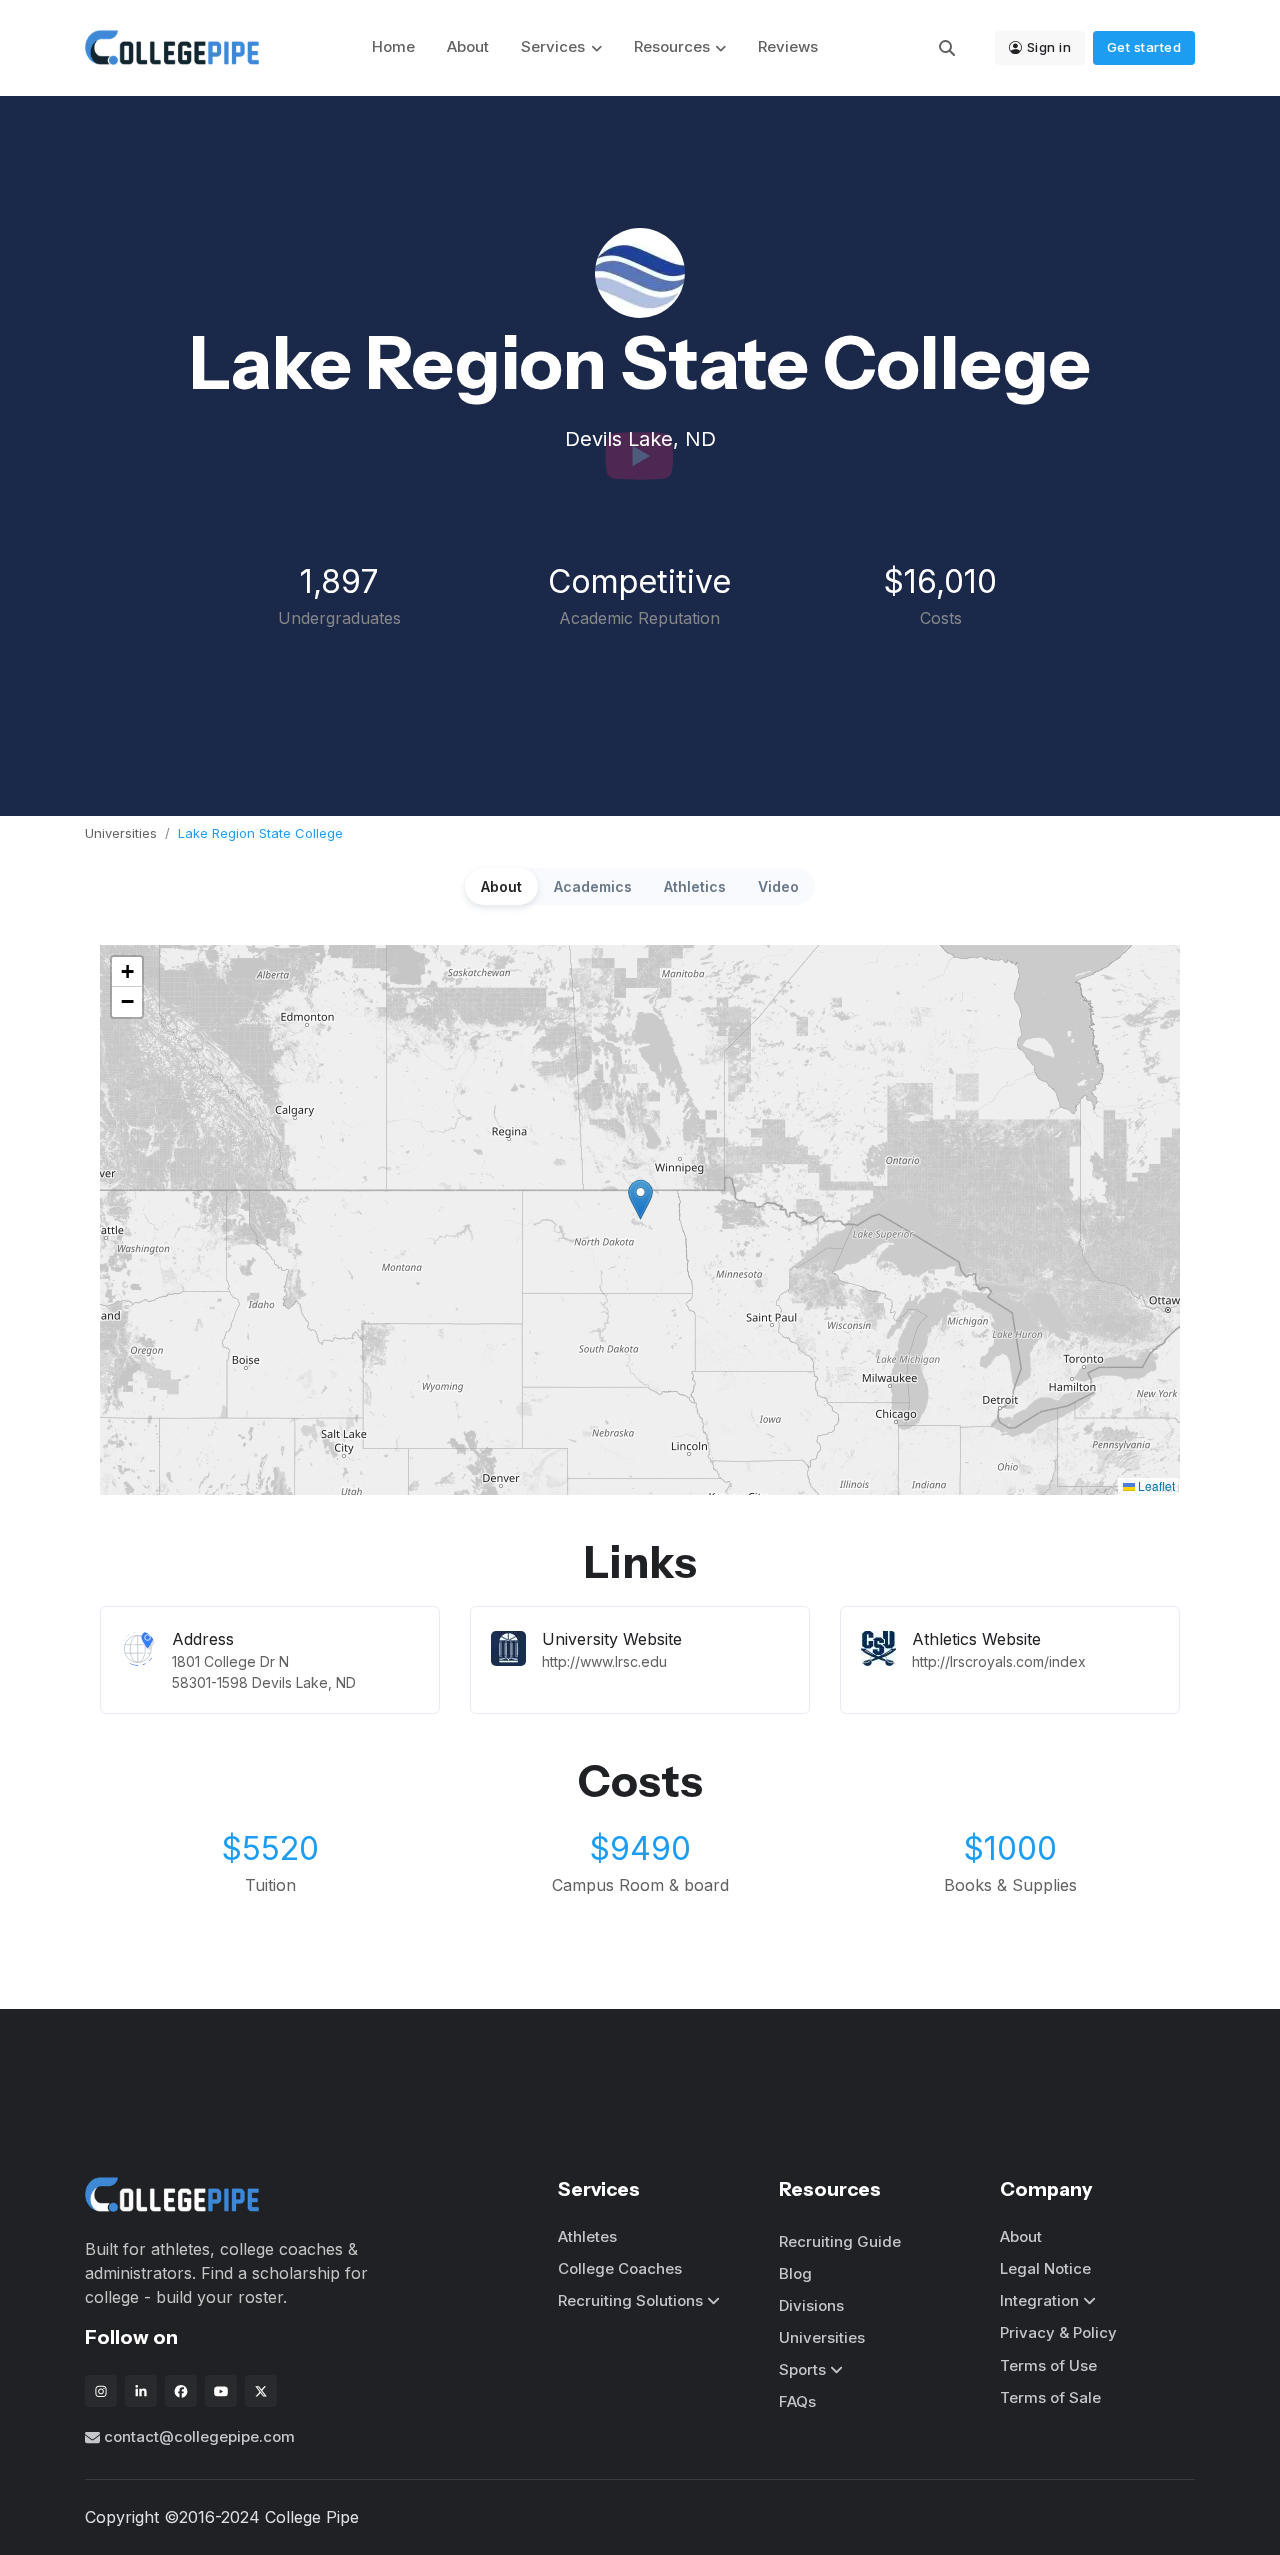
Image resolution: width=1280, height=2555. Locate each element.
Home (393, 46)
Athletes (587, 2236)
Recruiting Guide (840, 2241)
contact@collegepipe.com (199, 2436)
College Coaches (620, 2268)
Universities (121, 833)
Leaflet (1155, 1485)
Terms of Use (1048, 2365)
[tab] (501, 886)
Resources (672, 46)
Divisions (811, 2305)
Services (553, 46)
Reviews (788, 46)
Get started (1144, 47)
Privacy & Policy (1058, 2332)
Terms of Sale (1050, 2397)
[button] (640, 1199)
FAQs (797, 2401)
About (468, 46)
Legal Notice (1045, 2268)
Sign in (1049, 47)
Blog (795, 2273)
